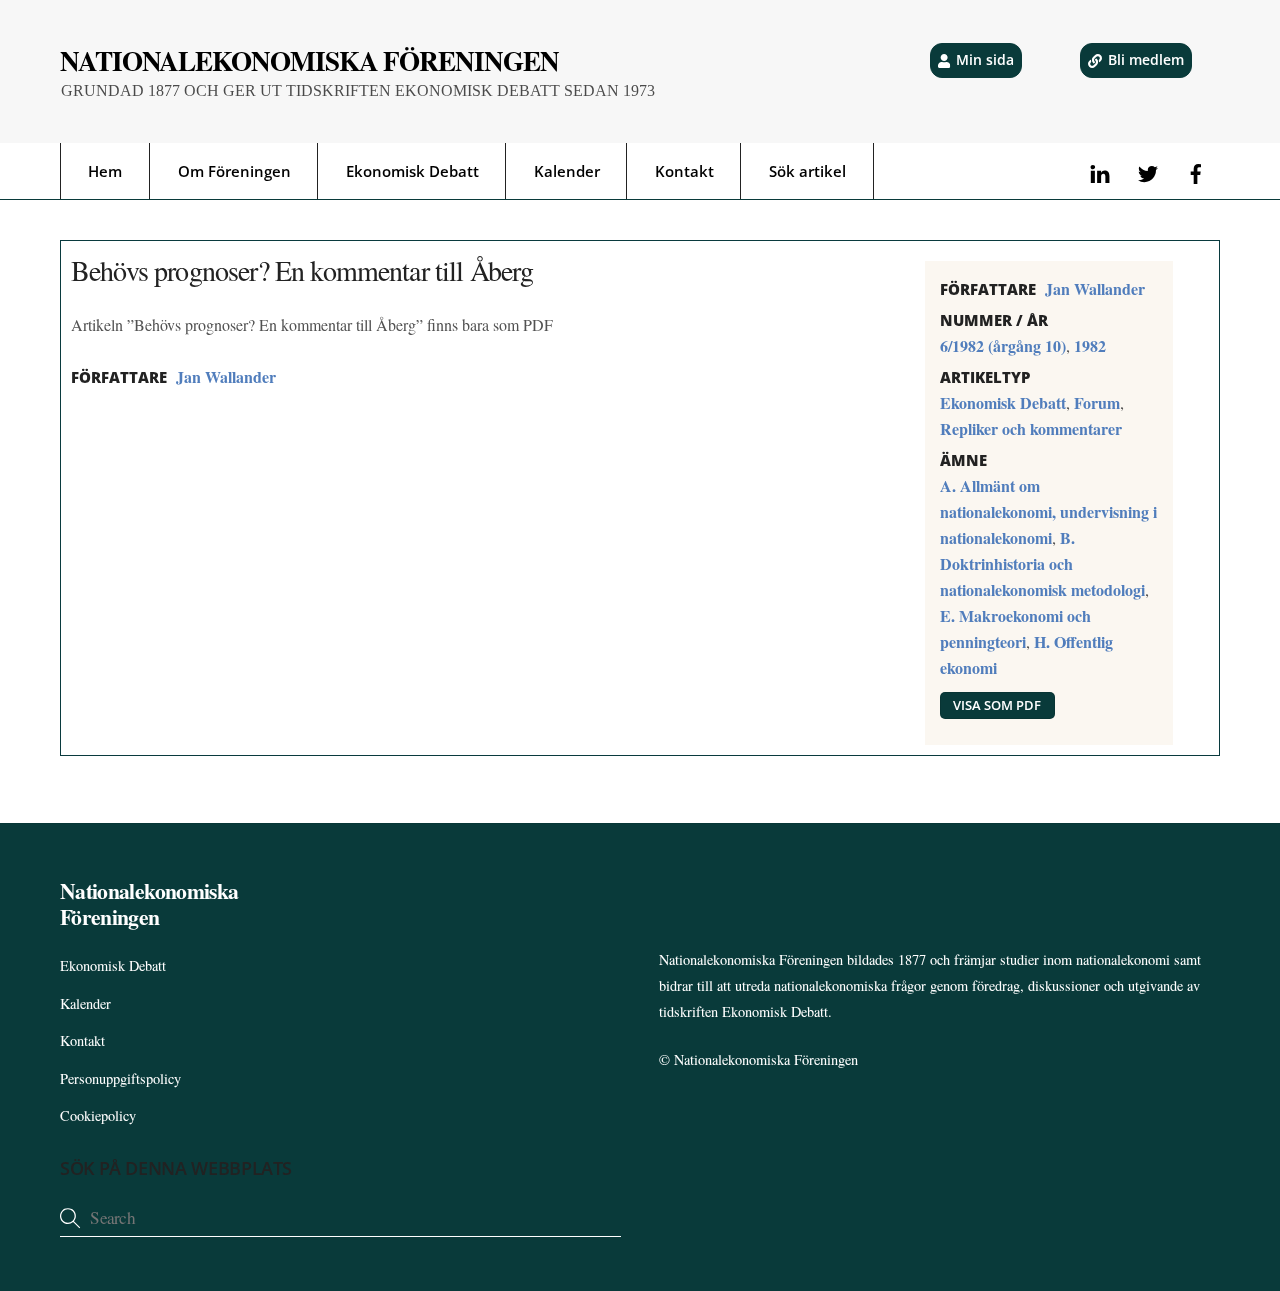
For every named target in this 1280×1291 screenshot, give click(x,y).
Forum (1097, 402)
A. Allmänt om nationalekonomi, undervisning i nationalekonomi (1048, 511)
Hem (105, 171)
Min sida (985, 59)
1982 (1090, 345)
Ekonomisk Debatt (412, 171)
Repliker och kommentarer (1031, 428)
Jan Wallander (226, 376)
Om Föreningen (234, 171)
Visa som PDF (997, 705)
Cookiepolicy (98, 1115)
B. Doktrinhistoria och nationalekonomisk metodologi (1042, 563)
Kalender (567, 171)
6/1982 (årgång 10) (1003, 345)
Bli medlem (1146, 59)
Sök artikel (807, 171)
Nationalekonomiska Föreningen (766, 1059)
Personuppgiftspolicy (120, 1078)
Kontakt (684, 171)
